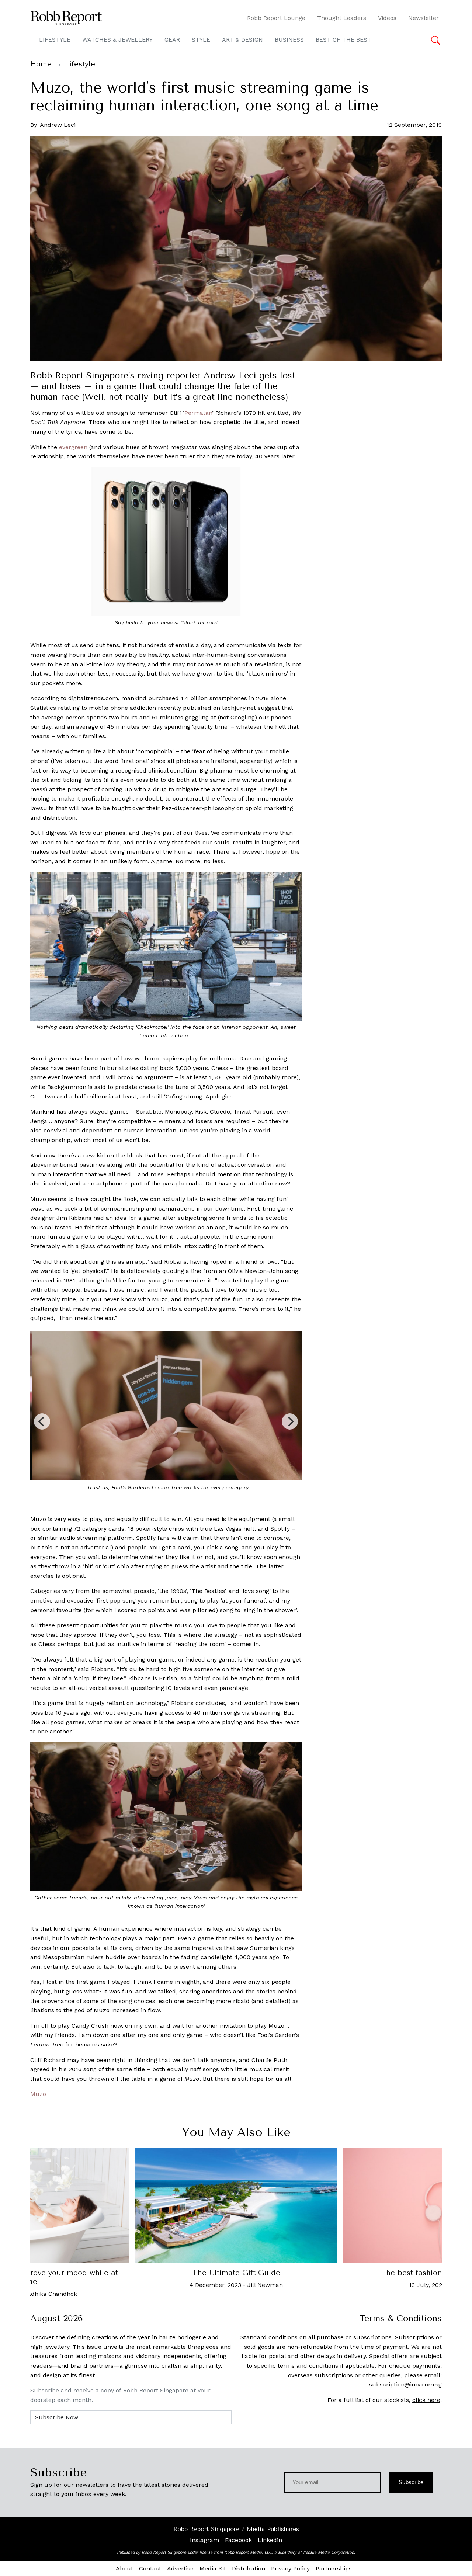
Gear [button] (172, 40)
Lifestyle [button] (55, 40)
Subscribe (411, 2482)
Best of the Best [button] (343, 40)
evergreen (73, 447)
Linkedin (270, 2540)
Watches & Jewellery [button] (117, 40)
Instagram (204, 2540)
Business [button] (289, 40)
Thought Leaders (342, 18)
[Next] (290, 1421)
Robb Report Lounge (276, 18)
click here (426, 2400)
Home (41, 64)
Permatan (198, 413)
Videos (387, 18)
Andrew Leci (58, 125)
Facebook (238, 2540)
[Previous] (42, 1421)
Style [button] (201, 40)
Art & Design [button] (242, 40)
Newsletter (424, 18)
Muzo (38, 2094)
